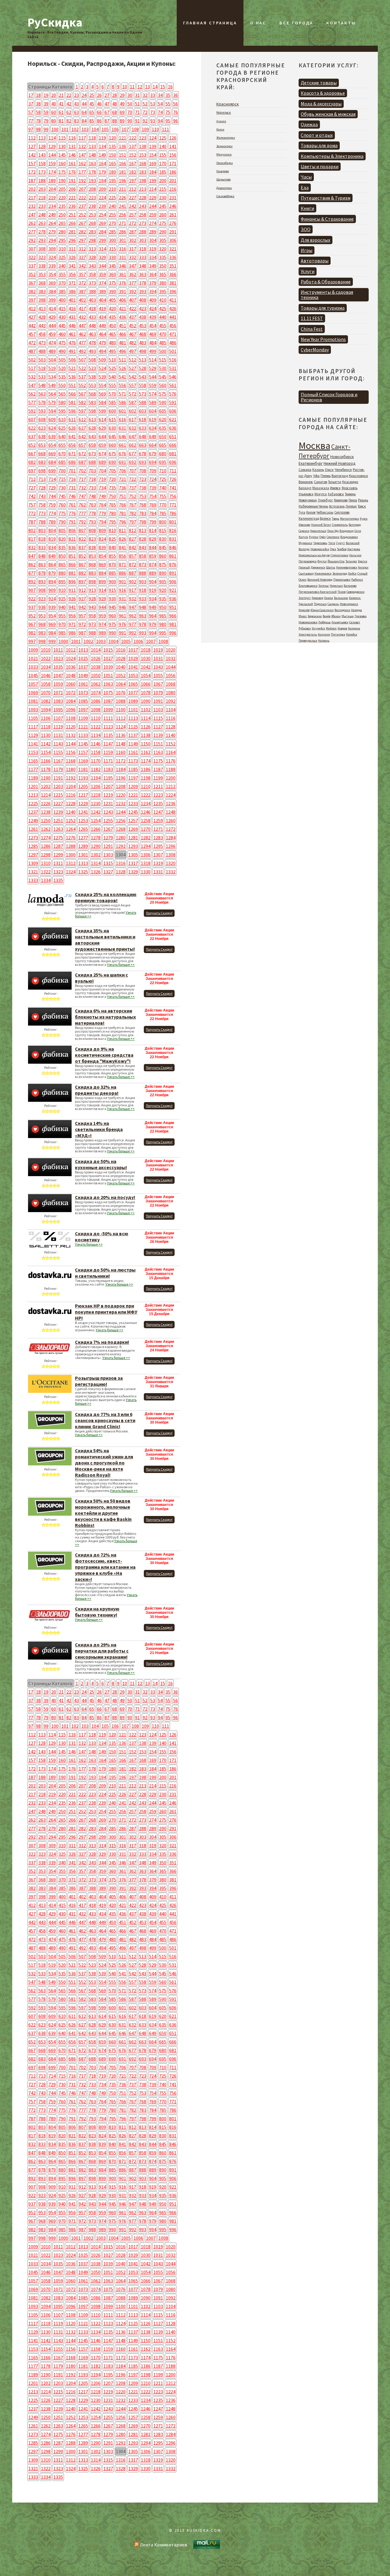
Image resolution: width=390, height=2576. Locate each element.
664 (153, 445)
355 (62, 274)
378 (143, 283)
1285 (33, 846)
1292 (121, 846)
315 (112, 249)
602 (133, 411)
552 (82, 385)
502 (32, 360)
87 (107, 121)
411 (173, 300)
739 (153, 488)
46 (99, 104)
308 (42, 249)
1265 (83, 829)
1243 (108, 812)
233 (42, 206)
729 (52, 488)
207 (82, 189)
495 (112, 351)
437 (133, 317)
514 (153, 360)
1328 (121, 872)
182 (133, 172)
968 (42, 624)
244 (153, 206)
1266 (96, 829)
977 (133, 624)
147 (82, 155)
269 (102, 223)
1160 (121, 752)
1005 (126, 641)
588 (143, 402)
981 (173, 624)
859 (153, 556)
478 (92, 343)
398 (42, 300)
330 (112, 257)
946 (122, 607)
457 (32, 334)
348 (143, 266)
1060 (71, 684)
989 (102, 633)
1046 (46, 675)
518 (42, 368)
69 (122, 112)
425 (163, 308)
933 (143, 599)
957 (82, 616)
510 (112, 360)
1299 (58, 855)
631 (122, 428)
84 (84, 121)
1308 (171, 855)
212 (133, 189)
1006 (138, 641)
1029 (133, 658)
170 (163, 163)
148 (92, 155)
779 (102, 513)
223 (92, 197)
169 (153, 163)
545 (163, 377)
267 (82, 223)
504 (52, 360)
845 (163, 547)
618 (143, 419)
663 (143, 445)
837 (82, 547)
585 (112, 402)
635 (163, 428)
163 (92, 163)
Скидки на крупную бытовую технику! (97, 1612)
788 (42, 522)
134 (102, 146)
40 (54, 104)
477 (82, 343)
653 (42, 445)
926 (72, 599)
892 (32, 582)
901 (122, 582)
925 (62, 599)
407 (133, 300)
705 (112, 471)
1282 (146, 838)
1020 (171, 650)
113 (42, 138)
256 (122, 215)
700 (62, 471)
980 (163, 624)
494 (102, 351)
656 (72, 445)
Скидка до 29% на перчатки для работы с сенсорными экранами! (102, 1651)
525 (112, 368)
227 (133, 197)
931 (122, 599)
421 (122, 308)
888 (143, 573)
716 (72, 479)
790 (62, 522)
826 (122, 539)
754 (153, 496)
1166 (46, 761)
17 (31, 95)
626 (72, 428)
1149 (133, 744)
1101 (133, 710)
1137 (133, 735)
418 (92, 308)
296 (72, 240)
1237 (33, 812)
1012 (71, 650)
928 (92, 599)
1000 (63, 641)
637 (32, 436)
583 (92, 402)
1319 (158, 863)
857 (133, 556)
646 (122, 436)
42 (69, 104)
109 (145, 129)
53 (153, 104)
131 (72, 146)
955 (62, 616)
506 (72, 360)
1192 (71, 778)
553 (92, 385)
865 (62, 564)
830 (163, 539)
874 (153, 564)
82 (69, 121)
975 (112, 624)
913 (92, 590)
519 (52, 368)
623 (42, 428)
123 (143, 138)
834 (52, 547)
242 (133, 206)
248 (42, 215)
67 (107, 112)
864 (52, 564)
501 (173, 351)
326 (72, 257)
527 (133, 368)
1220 (121, 795)
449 (102, 326)
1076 (121, 692)
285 (112, 232)
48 (115, 104)
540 (112, 377)
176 (72, 172)
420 (112, 308)
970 (62, 624)
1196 (121, 778)
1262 (46, 829)
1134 (96, 735)
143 (42, 155)
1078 (146, 692)
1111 (108, 718)
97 (31, 129)
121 (122, 138)
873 (143, 564)
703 (92, 471)
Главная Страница (210, 23)
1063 (108, 684)
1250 (46, 820)
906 (173, 582)
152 (133, 155)
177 (82, 172)
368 (42, 283)
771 (173, 505)
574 (153, 394)
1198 (146, 778)
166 (122, 163)
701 (72, 471)
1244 (121, 812)
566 (72, 394)
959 (102, 616)
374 (102, 283)
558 (143, 385)
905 (163, 582)
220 (62, 197)
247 (32, 215)
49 (122, 104)
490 (62, 351)
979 (153, 624)
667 (32, 454)
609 (52, 419)
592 (32, 411)
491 (72, 351)
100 (55, 129)
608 (42, 419)
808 (92, 530)
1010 (46, 650)
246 (173, 206)
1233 (133, 803)
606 (173, 411)
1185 (133, 769)
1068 (171, 684)
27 (107, 95)
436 (122, 317)
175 (62, 172)
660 (112, 445)
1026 (96, 658)
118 (92, 138)
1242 (96, 812)
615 (112, 419)
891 (173, 573)
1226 (46, 803)
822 (82, 539)
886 (122, 573)
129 (52, 146)
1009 (33, 650)
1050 (96, 675)
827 (133, 539)
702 (82, 471)
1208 (121, 786)
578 (42, 402)
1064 (121, 684)
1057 (33, 684)
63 (76, 112)
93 (153, 121)
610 (62, 419)
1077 (133, 692)
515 (163, 360)
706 (122, 471)
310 (62, 249)
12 (140, 87)
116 (72, 138)
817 (32, 539)
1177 (33, 769)
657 (82, 445)
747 (82, 496)
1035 (58, 667)
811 (122, 530)
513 (143, 360)
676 (122, 454)
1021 (33, 658)
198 (143, 180)
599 (102, 411)
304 (153, 240)
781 (122, 513)
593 (42, 411)
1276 (71, 838)
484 (153, 343)
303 (143, 240)
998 (42, 641)
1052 (121, 675)
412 (32, 308)
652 (32, 445)
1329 (133, 872)
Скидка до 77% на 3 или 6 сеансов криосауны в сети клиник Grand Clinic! (105, 1420)
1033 (33, 667)
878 (42, 573)
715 (62, 479)
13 (147, 87)
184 (153, 172)
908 (42, 590)
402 (82, 300)
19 (46, 95)
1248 (171, 812)
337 (32, 266)
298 (92, 240)
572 (133, 394)
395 (163, 291)
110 (155, 129)
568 (92, 394)
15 (163, 87)
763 (92, 505)
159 (52, 163)
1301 (83, 855)
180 (112, 172)
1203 (58, 786)
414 (52, 308)
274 (153, 223)
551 (72, 385)
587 (133, 402)
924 (52, 599)
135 (112, 146)
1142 (46, 744)
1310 (46, 863)
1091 (158, 701)
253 (92, 215)
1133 (83, 735)
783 (143, 513)
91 (137, 121)
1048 (71, 675)
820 (62, 539)
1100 (121, 710)
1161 (133, 752)
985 (62, 633)
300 (112, 240)
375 (112, 283)
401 (72, 300)
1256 (121, 820)
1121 (83, 727)
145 (62, 155)
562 (32, 394)
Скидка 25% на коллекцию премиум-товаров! (106, 897)
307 (32, 249)
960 (112, 616)
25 (92, 95)
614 (102, 419)
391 (122, 291)
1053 (133, 675)
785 (163, 513)
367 (32, 283)
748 (92, 496)
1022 (46, 658)
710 (163, 471)
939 (52, 607)
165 (112, 163)
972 (82, 624)
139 (153, 146)
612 (82, 419)
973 (92, 624)
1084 (71, 701)
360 (112, 274)
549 (52, 385)
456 (173, 326)
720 (112, 479)
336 (173, 257)
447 (82, 326)
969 (52, 624)
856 (122, 556)
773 (42, 513)
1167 (58, 761)
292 (32, 240)
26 (99, 95)
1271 (158, 829)
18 (38, 95)
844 (153, 547)
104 (95, 129)
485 (163, 343)
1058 (46, 684)
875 (163, 564)
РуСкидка (55, 22)
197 (133, 180)
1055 (158, 675)
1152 (171, 744)
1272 (171, 829)
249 (52, 215)
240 (112, 206)
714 (52, 479)
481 (122, 343)
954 (52, 616)
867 (82, 564)
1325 (83, 872)
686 (72, 462)
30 (130, 95)
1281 (133, 838)
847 (32, 556)
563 (42, 394)
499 (153, 351)
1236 (171, 803)
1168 (71, 761)
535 (62, 377)
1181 (83, 769)
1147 (108, 744)
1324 (71, 872)
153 (143, 155)
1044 (171, 667)
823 (92, 539)
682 (32, 462)
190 (62, 180)
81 (61, 121)
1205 (83, 786)
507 (82, 360)
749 (102, 496)
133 (92, 146)
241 (122, 206)
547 (32, 385)
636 (173, 428)
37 (31, 104)
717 (82, 479)
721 (122, 479)
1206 (96, 786)
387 (82, 291)
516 (173, 360)
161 (72, 163)
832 (32, 547)
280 (62, 232)
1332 (171, 872)
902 (133, 582)
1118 (46, 727)
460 (62, 334)
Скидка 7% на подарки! (102, 1342)
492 (82, 351)
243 (143, 206)
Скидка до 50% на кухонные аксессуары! (101, 1164)
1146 (96, 744)
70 (130, 112)
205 (62, 189)
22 (69, 95)
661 (122, 445)
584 (102, 402)
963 (143, 616)
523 (92, 368)
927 (82, 599)
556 (122, 385)
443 (42, 326)
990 (112, 633)
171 (173, 163)
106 (115, 129)
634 (153, 428)
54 (160, 104)
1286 (46, 846)
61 (61, 112)
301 (122, 240)
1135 (108, 735)
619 (153, 419)
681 (173, 454)
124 (153, 138)
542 (133, 377)
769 (153, 505)
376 (122, 283)
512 (133, 360)
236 (72, 206)
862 (32, 564)
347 (133, 266)
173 (42, 172)
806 (72, 530)
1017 (133, 650)
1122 (96, 727)
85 (92, 121)
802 (32, 530)
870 (112, 564)
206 (72, 189)
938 (42, 607)
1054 (146, 675)
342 (82, 266)
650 (163, 436)
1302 (96, 855)
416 (72, 308)
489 (52, 351)
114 (52, 138)
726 (173, 479)
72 (145, 112)
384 (52, 291)
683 (42, 462)
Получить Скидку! (159, 913)
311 (72, 249)
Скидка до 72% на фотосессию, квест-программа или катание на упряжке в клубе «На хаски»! (105, 1567)
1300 (71, 855)
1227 (58, 803)
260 (163, 215)
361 (122, 274)
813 (143, 530)
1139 (158, 735)
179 (102, 172)
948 (143, 607)
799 (153, 522)
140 (163, 146)
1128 (171, 727)
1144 (71, 744)
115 (62, 138)
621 (173, 419)
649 (153, 436)
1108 (71, 718)
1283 (158, 838)
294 (52, 240)
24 (84, 95)
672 (82, 454)
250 (62, 215)
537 (82, 377)
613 (92, 419)
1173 (133, 761)
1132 (71, 735)
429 (52, 317)
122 (133, 138)
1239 (58, 812)
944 (102, 607)
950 (163, 607)
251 (72, 215)
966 (173, 616)
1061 (83, 684)
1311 (58, 863)
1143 (58, 744)
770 (163, 505)
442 (32, 326)
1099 (108, 710)
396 (173, 291)
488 (42, 351)
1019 (158, 650)
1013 (83, 650)
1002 (88, 641)
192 (82, 180)
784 (153, 513)
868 (92, 564)
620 (163, 419)
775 (62, 513)
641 (72, 436)
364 (153, 274)
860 (163, 556)
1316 (121, 863)
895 (62, 582)
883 (92, 573)
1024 (71, 658)
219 (52, 197)
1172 (121, 761)
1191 (58, 778)
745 (62, 496)
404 (102, 300)
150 (112, 155)
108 (135, 129)
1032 (171, 658)
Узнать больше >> (121, 964)
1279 (108, 838)
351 (173, 266)
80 (54, 121)
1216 (71, 795)
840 (112, 547)
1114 (146, 718)
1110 (96, 718)
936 (173, 599)
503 (42, 360)
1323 (58, 872)
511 (122, 360)
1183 (108, 769)
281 (72, 232)
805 (62, 530)
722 (133, 479)
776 (72, 513)
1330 (146, 872)
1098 (96, 710)
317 (133, 249)
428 (42, 317)
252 (82, 215)
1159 (108, 752)
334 (153, 257)
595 (62, 411)
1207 (108, 786)
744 (52, 496)
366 (173, 274)
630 (112, 428)
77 (31, 121)
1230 (96, 803)
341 (72, 266)
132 (82, 146)
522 (82, 368)
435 (112, 317)
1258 (146, 820)
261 (173, 215)
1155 (58, 752)
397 (32, 300)
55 (168, 104)
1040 (121, 667)
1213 (33, 795)
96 (175, 121)
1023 (58, 658)
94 (160, 121)
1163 (158, 752)
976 (122, 624)
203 (42, 189)
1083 (58, 701)
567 (82, 394)
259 (153, 215)
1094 (46, 710)
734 (102, 488)
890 (163, 573)
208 (92, 189)
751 (122, 496)
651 (173, 436)
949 (153, 607)
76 (175, 112)
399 (52, 300)
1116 (171, 718)
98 (38, 129)
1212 (171, 786)
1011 (58, 650)
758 (42, 505)
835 (62, 547)
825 (112, 539)
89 (122, 121)
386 (72, 291)
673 (92, 454)
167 (133, 163)
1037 (83, 667)
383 (42, 291)
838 (92, 547)
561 (173, 385)
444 (52, 326)
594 (52, 411)
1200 (171, 778)
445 (62, 326)
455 (163, 326)
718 (92, 479)
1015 (108, 650)
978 (143, 624)
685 (62, 462)
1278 (96, 838)
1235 (158, 803)
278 (42, 232)
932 (133, 599)
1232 (121, 803)
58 (38, 112)
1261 (33, 829)
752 (133, 496)
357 (82, 274)
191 (72, 180)
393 (143, 291)
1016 (121, 650)
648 (143, 436)
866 (72, 564)
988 (92, 633)
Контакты (341, 23)
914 (102, 590)
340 (62, 266)
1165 (33, 761)
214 (153, 189)
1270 (146, 829)
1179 (58, 769)
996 (173, 633)
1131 (58, 735)
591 (173, 402)
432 (82, 317)
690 (112, 462)
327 (82, 257)
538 (92, 377)
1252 (71, 820)
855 (112, 556)
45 (92, 104)
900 (112, 582)
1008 (163, 641)
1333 (33, 880)
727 (32, 488)
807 (82, 530)
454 (153, 326)
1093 (33, 710)
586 (122, 402)
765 (112, 505)
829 (153, 539)
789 (52, 522)
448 (92, 326)
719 (102, 479)
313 (92, 249)
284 (102, 232)
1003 (101, 641)
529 (153, 368)
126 (173, 138)
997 (32, 641)
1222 (146, 795)
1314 (96, 863)
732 (82, 488)
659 (102, 445)
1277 (83, 838)
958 (92, 616)
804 (52, 530)
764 (102, 505)
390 (112, 291)
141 (173, 146)
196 (122, 180)
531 (173, 368)
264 (52, 223)
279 (52, 232)
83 (76, 121)
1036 (71, 667)
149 (102, 155)
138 (143, 146)
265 (62, 223)
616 (122, 419)
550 (62, 385)
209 (102, 189)
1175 (158, 761)
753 (143, 496)
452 (133, 326)
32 (145, 95)
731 (72, 488)
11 (132, 87)
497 (133, 351)
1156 (71, 752)
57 (31, 112)
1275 (58, 838)
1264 (71, 829)
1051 (108, 675)
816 (173, 530)
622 (32, 428)
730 (62, 488)
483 (143, 343)
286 (122, 232)
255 (112, 215)
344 (102, 266)
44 (84, 104)
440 (163, 317)
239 (102, 206)
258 (143, 215)
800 (163, 522)
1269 (133, 829)
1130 (46, 735)
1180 (71, 769)
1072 (71, 692)
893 (42, 582)
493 (92, 351)
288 (143, 232)
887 (133, 573)
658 (92, 445)
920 (163, 590)
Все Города (296, 23)
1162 (146, 752)
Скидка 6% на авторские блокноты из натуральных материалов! (105, 1017)
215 (163, 189)
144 (52, 155)
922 (32, 599)
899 (102, 582)
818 (42, 539)
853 (92, 556)
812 (133, 530)
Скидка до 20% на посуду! (105, 1197)
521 (72, 368)
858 (143, 556)
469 (153, 334)
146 (72, 155)
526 (122, 368)
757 (32, 505)
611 (72, 419)
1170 (96, 761)
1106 (46, 718)
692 (133, 462)
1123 (108, 727)
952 (32, 616)
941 (72, 607)
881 (72, 573)
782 (133, 513)
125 (163, 138)
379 (153, 283)
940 (62, 607)
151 (122, 155)
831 (173, 539)
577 (32, 402)
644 (102, 436)
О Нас (258, 23)
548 (42, 385)
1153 (33, 752)
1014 (96, 650)
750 (112, 496)
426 (173, 308)
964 (153, 616)
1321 (33, 872)
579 (52, 402)
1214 (46, 795)
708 (143, 471)
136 (122, 146)
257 (133, 215)
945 (112, 607)
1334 (46, 880)
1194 (96, 778)
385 (62, 291)
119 (102, 138)
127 (32, 146)
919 (153, 590)
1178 (46, 769)
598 (92, 411)
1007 (151, 641)
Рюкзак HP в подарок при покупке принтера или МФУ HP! (106, 1312)
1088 (121, 701)
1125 (133, 727)
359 (102, 274)
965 (163, 616)
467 (133, 334)
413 (42, 308)
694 (153, 462)
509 (102, 360)
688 (92, 462)
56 (175, 104)
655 (62, 445)
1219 (108, 795)
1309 (33, 863)
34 (160, 95)
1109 (83, 718)
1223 (158, 795)
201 (173, 180)
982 (32, 633)
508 (92, 360)
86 (99, 121)
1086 (96, 701)
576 (173, 394)
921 (173, 590)
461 (72, 334)
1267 (108, 829)
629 (102, 428)
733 (92, 488)
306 (173, 240)
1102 (146, 710)
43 (76, 104)
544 (153, 377)
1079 (158, 692)
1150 (146, 744)
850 (62, 556)
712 (32, 479)
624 (52, 428)
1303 (108, 855)
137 (133, 146)
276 (173, 223)
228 (143, 197)
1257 (133, 820)
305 (163, 240)
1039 (108, 667)
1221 (133, 795)
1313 (83, 863)
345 (112, 266)
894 (52, 582)
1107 (58, 718)
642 (82, 436)
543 (143, 377)
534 (52, 377)
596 (72, 411)
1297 (33, 855)
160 (62, 163)
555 (112, 385)
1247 (158, 812)
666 (173, 445)
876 (173, 564)
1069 (33, 692)
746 (72, 496)
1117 (33, 727)
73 (153, 112)
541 (122, 377)
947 (133, 607)
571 (122, 394)
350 (163, 266)
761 (72, 505)
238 (92, 206)
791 (72, 522)
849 (52, 556)
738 (143, 488)
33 (153, 95)
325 (62, 257)
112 (32, 138)
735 (112, 488)
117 (82, 138)
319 (153, 249)
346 (122, 266)
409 (153, 300)
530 (163, 368)
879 (52, 573)
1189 (33, 778)
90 (130, 121)
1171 (108, 761)
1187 (158, 769)
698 (42, 471)
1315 (108, 863)
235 (62, 206)
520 (62, 368)
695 (163, 462)
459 (52, 334)
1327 (108, 872)
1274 (46, 838)
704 (102, 471)
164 (102, 163)
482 (133, 343)
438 (143, 317)
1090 (146, 701)
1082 (46, 701)
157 (32, 163)
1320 (171, 863)
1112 (121, 718)
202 (32, 189)
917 (133, 590)
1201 (33, 786)
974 (102, 624)
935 (163, 599)
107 (125, 129)
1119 (58, 727)
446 (72, 326)
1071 (58, 692)
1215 (58, 795)
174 (52, 172)
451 (122, 326)
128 (42, 146)
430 (62, 317)
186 (173, 172)
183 (143, 172)
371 (72, 283)
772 (32, 513)
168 (143, 163)
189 (52, 180)
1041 (133, 667)
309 (52, 249)
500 (163, 351)
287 (133, 232)
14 (155, 87)
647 (133, 436)
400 (62, 300)
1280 (121, 838)
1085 (83, 701)
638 (42, 436)
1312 (71, 863)
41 (61, 104)
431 (72, 317)
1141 (33, 744)
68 (115, 112)
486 (173, 343)
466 (122, 334)
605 (163, 411)
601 (122, 411)
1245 (133, 812)
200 (163, 180)
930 (112, 599)
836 (72, 547)
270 (112, 223)
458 (42, 334)
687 (82, 462)
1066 (146, 684)
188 (42, 180)
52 (145, 104)
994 (153, 633)
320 (163, 249)
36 (175, 95)
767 (133, 505)
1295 (158, 846)
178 (92, 172)
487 (32, 351)
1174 (146, 761)
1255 (108, 820)
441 (173, 317)
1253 (83, 820)
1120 (71, 727)
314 (102, 249)
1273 (33, 838)
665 (163, 445)
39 (46, 104)
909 (52, 590)
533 (42, 377)
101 (65, 129)
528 (143, 368)
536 (72, 377)
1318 (146, 863)
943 (92, 607)
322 (32, 257)
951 (173, 607)
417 (82, 308)
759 (52, 505)
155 (163, 155)
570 (112, 394)
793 (92, 522)
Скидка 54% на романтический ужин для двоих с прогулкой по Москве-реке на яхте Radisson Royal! (104, 1463)
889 (153, 573)
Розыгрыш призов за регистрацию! (99, 1381)
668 (42, 454)
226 (122, 197)
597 (82, 411)
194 (102, 180)
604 (153, 411)
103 (85, 129)
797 (133, 522)
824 (102, 539)
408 (143, 300)
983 (42, 633)
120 (112, 138)
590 (163, 402)
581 (72, 402)
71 (137, 112)
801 (173, 522)
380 (163, 283)
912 (82, 590)
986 (72, 633)
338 (42, 266)
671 (72, 454)
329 (102, 257)
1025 (83, 658)
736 (122, 488)
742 (32, 496)
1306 (146, 855)
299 (102, 240)
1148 (121, 744)
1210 (146, 786)
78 (38, 121)
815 (163, 530)
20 (54, 95)
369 (52, 283)
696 (173, 462)
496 (122, 351)
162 (82, 163)
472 (32, 343)
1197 (133, 778)
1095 (58, 710)
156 (173, 155)
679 (153, 454)
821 (72, 539)
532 (32, 377)
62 (69, 112)
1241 (83, 812)
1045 (33, 675)
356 (72, 274)
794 (102, 522)
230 (163, 197)
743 (42, 496)
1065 (133, 684)
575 (163, 394)
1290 (96, 846)
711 (173, 471)
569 (102, 394)
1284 (171, 838)
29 (122, 95)
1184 (121, 769)
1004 (113, 641)
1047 (58, 675)
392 (133, 291)
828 (143, 539)
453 (143, 326)
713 (42, 479)
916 (122, 590)
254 (102, 215)
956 (72, 616)
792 (82, 522)
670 (62, 454)
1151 (158, 744)
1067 (158, 684)
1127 (158, 727)
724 (153, 479)
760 (62, 505)
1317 (133, 863)
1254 (96, 820)
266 (72, 223)
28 (115, 95)
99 (46, 129)
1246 (146, 812)
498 (143, 351)
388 (92, 291)
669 (52, 454)
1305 (133, 855)
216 (173, 189)
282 (82, 232)
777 (82, 513)
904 (153, 582)
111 (165, 129)
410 (163, 300)
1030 (146, 658)
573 (143, 394)
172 (32, 172)
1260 (171, 820)
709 (153, 471)
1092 (171, 701)
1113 (133, 718)
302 (133, 240)
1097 (83, 710)
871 (122, 564)
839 (102, 547)
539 (102, 377)
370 (62, 283)
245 (163, 206)
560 (163, 385)
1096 (71, 710)
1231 (108, 803)
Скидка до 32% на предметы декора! (97, 1090)
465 (112, 334)
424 (153, 308)
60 (54, 112)
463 (92, 334)
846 (173, 547)
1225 (33, 803)
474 (52, 343)
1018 (146, 650)
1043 (158, 667)
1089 (133, 701)
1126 (146, 727)
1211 (158, 786)
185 (163, 172)
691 (122, 462)
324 (52, 257)
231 (173, 197)
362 (133, 274)
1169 (83, 761)
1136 (121, 735)
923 (42, 599)
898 (92, 582)
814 (153, 530)
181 (122, 172)
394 (153, 291)
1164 (171, 752)
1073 (83, 692)
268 (92, 223)
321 (173, 249)
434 (102, 317)
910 (62, 590)
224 (102, 197)
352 (32, 274)
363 (143, 274)
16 (170, 87)
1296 (171, 846)
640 (62, 436)
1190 (46, 778)
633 (143, 428)
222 (82, 197)
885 (112, 573)
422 (133, 308)
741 (173, 488)
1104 (171, 710)
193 (92, 180)
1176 (171, 761)
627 (82, 428)
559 (153, 385)
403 (92, 300)
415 (62, 308)
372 (82, 283)
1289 (83, 846)
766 (122, 505)
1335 (58, 880)
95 (168, 121)
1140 (171, 735)
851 (72, 556)
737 (133, 488)
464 (102, 334)
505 (62, 360)
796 (122, 522)
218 (42, 197)
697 (32, 471)
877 (32, 573)
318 (143, 249)
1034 (46, 667)
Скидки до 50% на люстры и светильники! (105, 1273)
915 (112, 590)
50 (130, 104)
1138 (146, 735)
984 (52, 633)
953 (42, 616)
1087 (108, 701)
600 (112, 411)
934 (153, 599)
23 (76, 95)
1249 (33, 820)
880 (62, 573)
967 (32, 624)
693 (143, 462)
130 (62, 146)
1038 (96, 667)
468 (143, 334)
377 (133, 283)
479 (102, 343)
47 (107, 104)
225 (112, 197)
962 (133, 616)
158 (42, 163)
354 (52, 274)
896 (72, 582)
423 (143, 308)
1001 (76, 641)
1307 (158, 855)
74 (160, 112)
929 (102, 599)
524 (102, 368)
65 (92, 112)
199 (153, 180)
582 (82, 402)
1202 (46, 786)
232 (32, 206)
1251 (58, 820)
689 (102, 462)
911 (72, 590)
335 (163, 257)
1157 (83, 752)
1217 (83, 795)
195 (112, 180)
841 (122, 547)
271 (122, 223)
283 (92, 232)
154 (153, 155)
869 (102, 564)
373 (92, 283)
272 (133, 223)
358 (92, 274)
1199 (158, 778)
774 (52, 513)
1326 (96, 872)
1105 (33, 718)
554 (102, 385)
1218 (96, 795)
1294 (146, 846)
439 (153, 317)
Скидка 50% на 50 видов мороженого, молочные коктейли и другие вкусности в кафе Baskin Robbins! (103, 1513)
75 (168, 112)
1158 (96, 752)
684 (52, 462)
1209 (133, 786)
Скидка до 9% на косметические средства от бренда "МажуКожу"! (104, 1055)
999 (52, 641)
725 (163, 479)
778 (92, 513)
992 (133, 633)
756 (173, 496)
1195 (108, 778)
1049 (83, 675)
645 (112, 436)
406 (122, 300)
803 (42, 530)
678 (143, 454)
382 (32, 291)
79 (46, 121)
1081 (33, 701)
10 (125, 87)
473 (42, 343)
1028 (121, 658)
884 (102, 573)
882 (82, 573)
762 (82, 505)
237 (82, 206)
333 (143, 257)
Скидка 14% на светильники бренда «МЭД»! (99, 1129)
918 (143, 590)
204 (52, 189)
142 (32, 155)
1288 (71, 846)
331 (122, 257)
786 (173, 513)
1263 (58, 829)
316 (122, 249)
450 (112, 326)
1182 (96, 769)
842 (133, 547)
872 (133, 564)
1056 (171, 675)
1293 (133, 846)
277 (32, 232)
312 (82, 249)
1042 (146, 667)
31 (137, 95)
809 (102, 530)
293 (42, 240)
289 (153, 232)
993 (143, 633)
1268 (121, 829)
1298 (46, 855)
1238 (46, 812)
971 (72, 624)
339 (52, 266)
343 (92, 266)
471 (173, 334)
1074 (96, 692)
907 (32, 590)
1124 (121, 727)
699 (52, 471)
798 (143, 522)
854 (102, 556)
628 (92, 428)
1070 (46, 692)
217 (32, 197)
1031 (158, 658)
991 (122, 633)
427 (32, 317)
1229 (83, 803)
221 (72, 197)
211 (122, 189)
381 (173, 283)
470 (163, 334)
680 (163, 454)
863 (42, 564)
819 (52, 539)
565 (62, 394)
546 (173, 377)
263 (42, 223)
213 (143, 189)
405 (112, 300)
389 (102, 291)
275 (163, 223)
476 (72, 343)
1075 (108, 692)
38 (38, 104)
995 (163, 633)
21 (61, 95)
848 (42, 556)
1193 (83, 778)
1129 (33, 735)
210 (112, 189)
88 (115, 121)
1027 (108, 658)
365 (163, 274)
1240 (71, 812)
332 (133, 257)
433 (92, 317)
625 (62, 428)
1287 (58, 846)
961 (122, 616)
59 (46, 112)
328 (92, 257)
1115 (158, 718)
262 (32, 223)
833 (42, 547)
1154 (46, 752)
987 (82, 633)
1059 (58, 684)
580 (62, 402)
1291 (108, 846)
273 (143, 223)
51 (137, 104)
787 (32, 522)
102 (75, 129)
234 (52, 206)
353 (42, 274)
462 (82, 334)
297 (82, 240)
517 (32, 368)
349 (153, 266)
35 (168, 95)
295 (62, 240)
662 (133, 445)
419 (102, 308)
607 (32, 419)
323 (42, 257)
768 (143, 505)
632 (133, 428)
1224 (171, 795)
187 (32, 180)
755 (163, 496)
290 (163, 232)
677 (133, 454)
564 (52, 394)
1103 (158, 710)
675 (112, 454)
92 (145, 121)
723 (143, 479)
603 (143, 411)
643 (92, 436)
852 (82, 556)
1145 (83, 744)
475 (62, 343)
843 (143, 547)
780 (112, 513)
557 (133, 385)
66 (99, 112)
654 (52, 445)
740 (163, 488)
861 (173, 556)
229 (153, 197)
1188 (171, 769)
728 (42, 488)
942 (82, 607)
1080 (171, 692)
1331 (158, 872)
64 (84, 112)
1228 (71, 803)
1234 (146, 803)
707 (133, 471)
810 (112, 530)
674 (102, 454)
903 (143, 582)
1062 (96, 684)
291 (173, 232)
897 (82, 582)
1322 (46, 872)
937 (32, 607)
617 (133, 419)
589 (153, 402)
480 (112, 343)
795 (112, 522)
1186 (146, 769)
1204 (71, 786)
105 (105, 129)
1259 (158, 820)
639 (52, 436)
